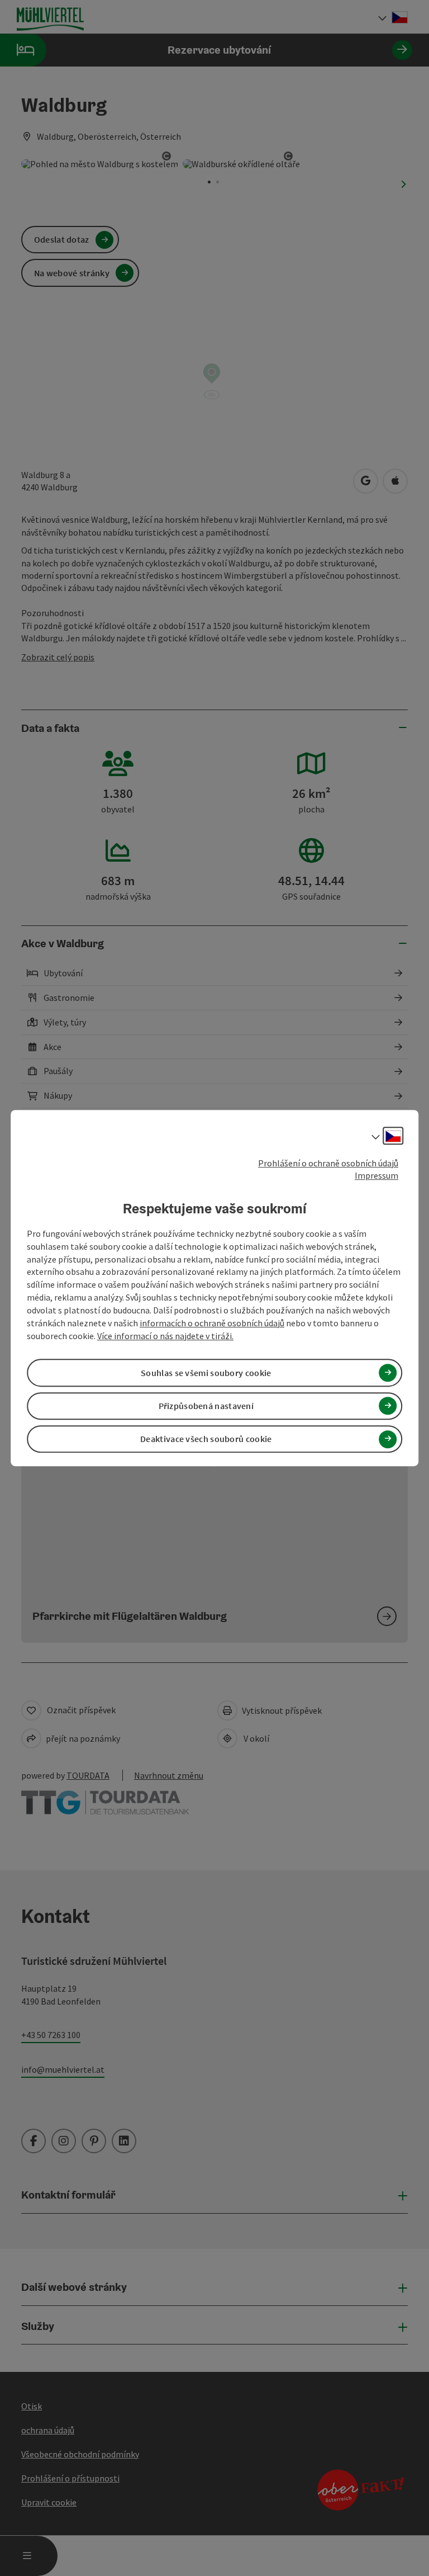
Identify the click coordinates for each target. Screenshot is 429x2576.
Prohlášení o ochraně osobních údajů (328, 1163)
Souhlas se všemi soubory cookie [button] (206, 1373)
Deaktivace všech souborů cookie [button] (206, 1439)
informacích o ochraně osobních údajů (212, 1323)
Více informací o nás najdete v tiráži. (165, 1336)
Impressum (376, 1176)
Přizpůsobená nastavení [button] (206, 1406)
